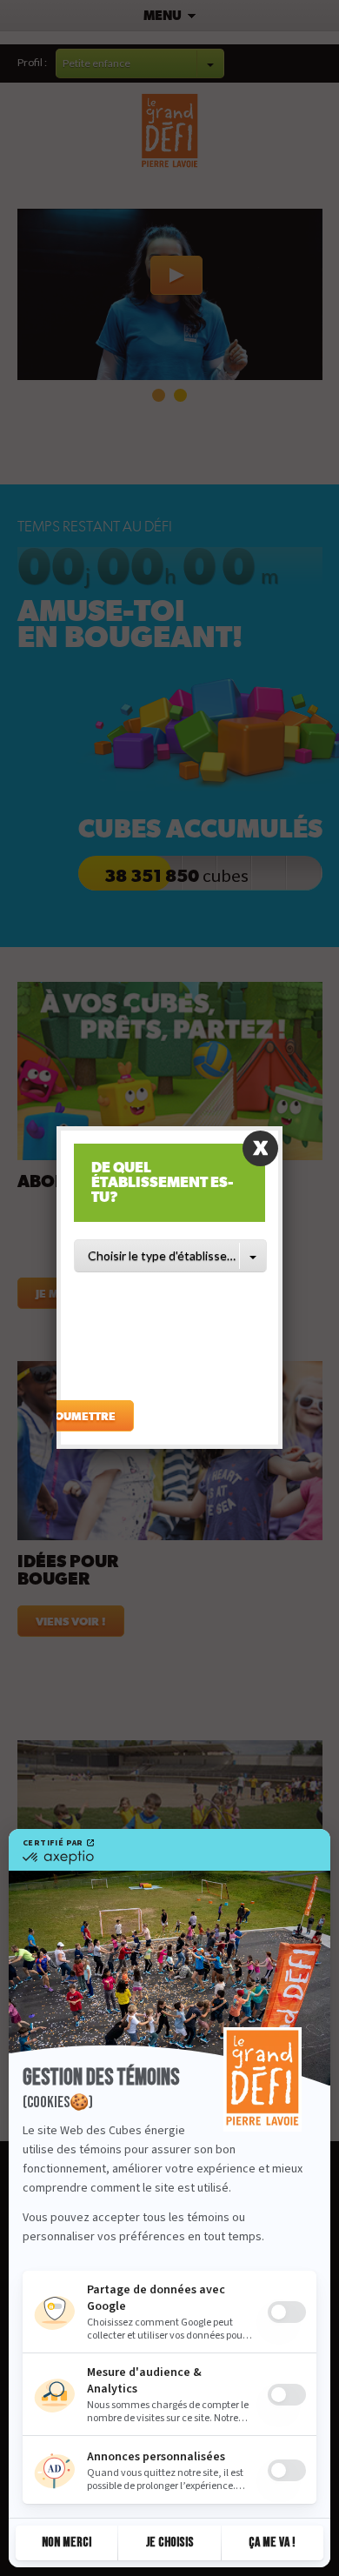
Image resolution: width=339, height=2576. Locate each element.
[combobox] (170, 1256)
